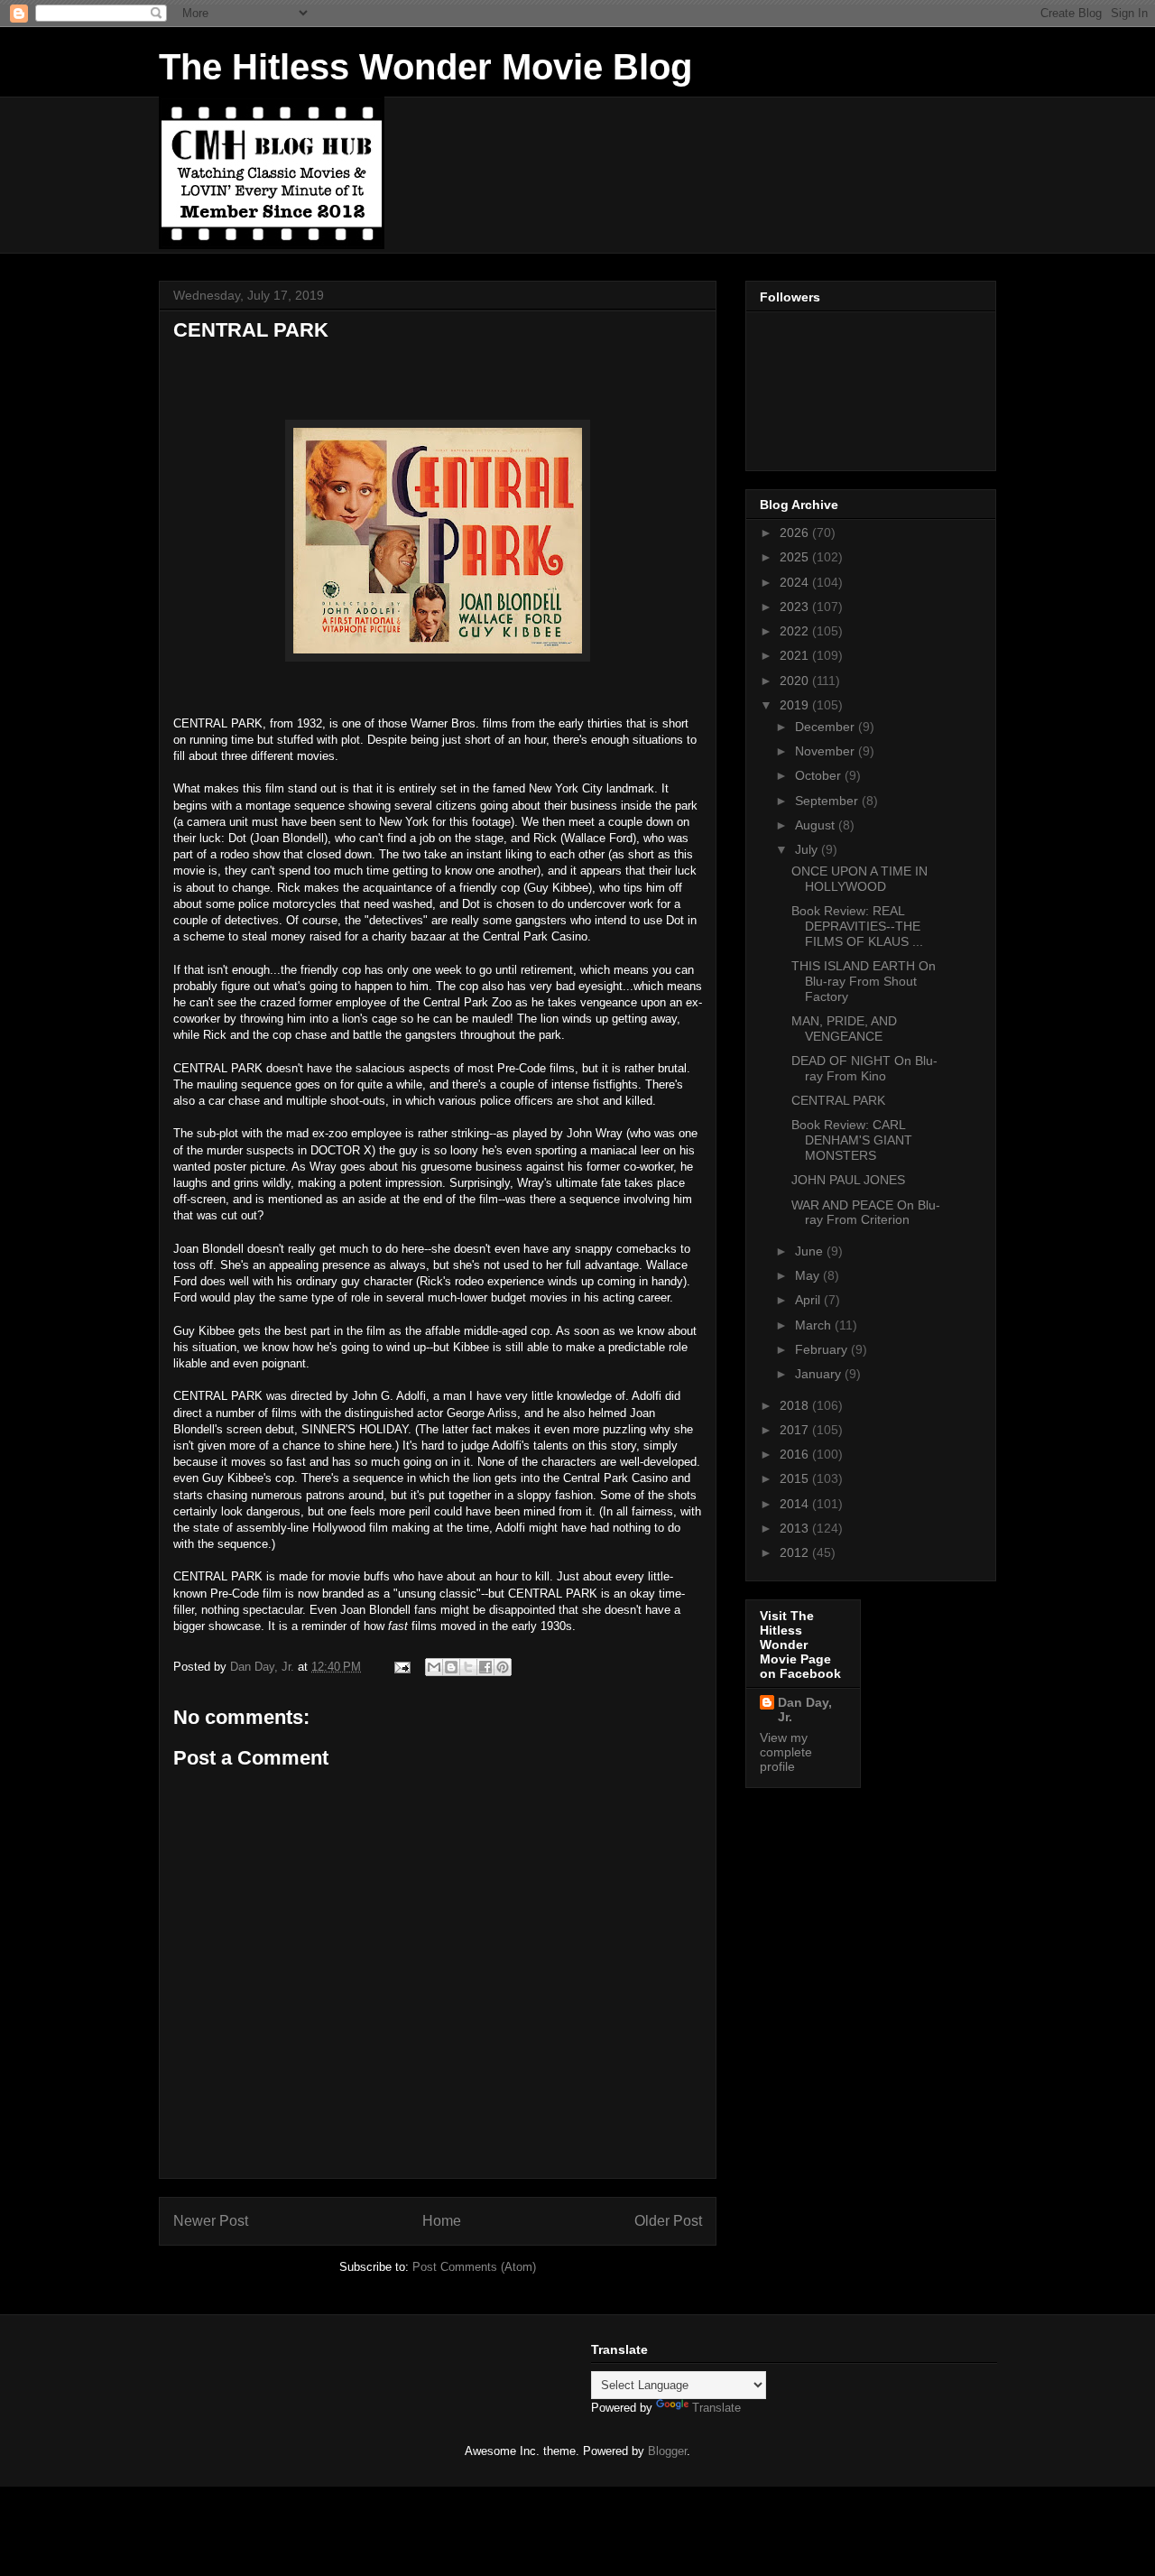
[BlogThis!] (451, 1667)
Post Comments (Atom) (474, 2267)
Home (442, 2221)
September (828, 801)
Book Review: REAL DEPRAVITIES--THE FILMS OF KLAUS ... (857, 926)
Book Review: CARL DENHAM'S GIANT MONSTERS (852, 1140)
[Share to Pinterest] (503, 1667)
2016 (796, 1454)
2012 (796, 1552)
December (827, 727)
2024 (796, 582)
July (808, 849)
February (823, 1349)
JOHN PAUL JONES (848, 1180)
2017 (796, 1430)
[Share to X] (468, 1667)
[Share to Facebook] (485, 1667)
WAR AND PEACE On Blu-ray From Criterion (866, 1213)
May (809, 1275)
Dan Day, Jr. (805, 1710)
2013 (796, 1528)
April (809, 1300)
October (820, 775)
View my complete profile (786, 1752)
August (817, 825)
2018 (796, 1405)
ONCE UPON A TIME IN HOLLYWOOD (859, 879)
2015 (796, 1478)
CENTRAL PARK (838, 1100)
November (827, 751)
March (815, 1325)
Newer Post (211, 2221)
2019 (796, 705)
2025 (796, 557)
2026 (796, 533)
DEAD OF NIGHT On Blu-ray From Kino (864, 1068)
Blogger (667, 2451)
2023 (796, 607)
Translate (716, 2408)
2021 (796, 655)
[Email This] (434, 1667)
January (820, 1374)
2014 (796, 1504)
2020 (796, 681)
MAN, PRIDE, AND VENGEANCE (844, 1029)
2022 (796, 631)
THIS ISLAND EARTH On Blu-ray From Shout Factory (864, 981)
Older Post (668, 2221)
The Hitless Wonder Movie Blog (425, 67)
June (811, 1251)
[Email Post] (401, 1667)
